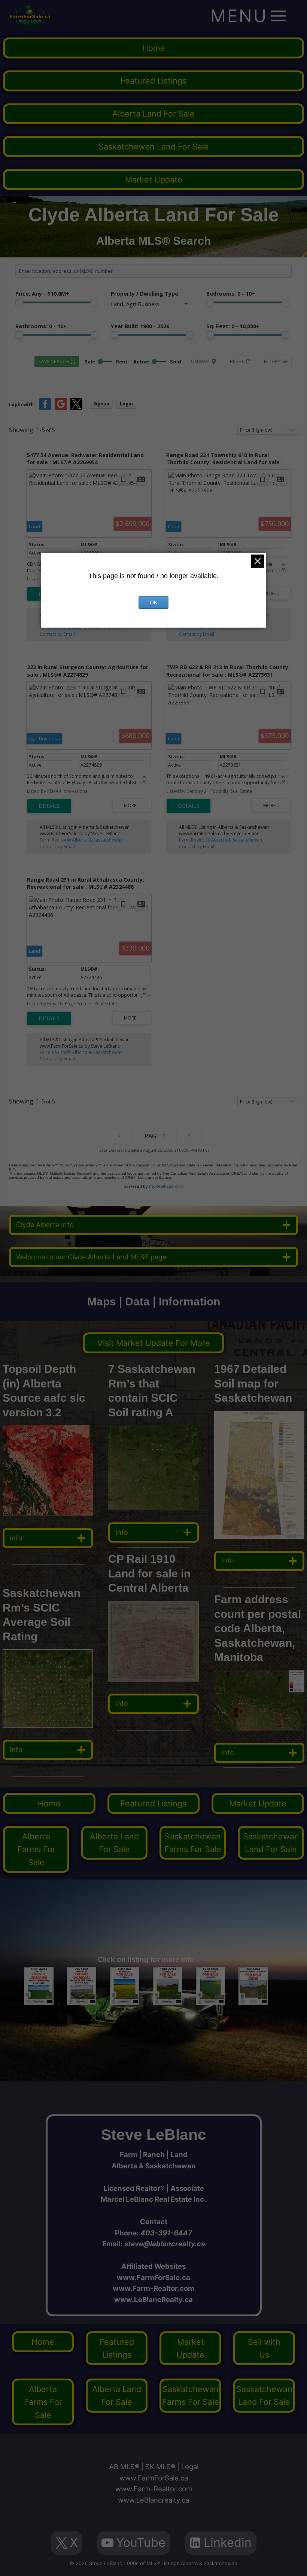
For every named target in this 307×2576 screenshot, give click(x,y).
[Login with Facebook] (45, 408)
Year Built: (140, 326)
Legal (190, 2467)
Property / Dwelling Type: (145, 294)
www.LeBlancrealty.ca (153, 2500)
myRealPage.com (166, 1186)
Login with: (22, 404)
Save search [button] (54, 361)
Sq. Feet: (233, 326)
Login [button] (126, 404)
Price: (42, 294)
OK (153, 603)
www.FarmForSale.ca (153, 2277)
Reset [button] (237, 361)
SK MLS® (160, 2467)
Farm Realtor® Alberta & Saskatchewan (81, 628)
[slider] (19, 302)
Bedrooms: (231, 294)
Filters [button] (272, 361)
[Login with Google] (61, 408)
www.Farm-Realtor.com (153, 2288)
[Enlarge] (83, 1659)
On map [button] (200, 361)
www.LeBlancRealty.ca (153, 2299)
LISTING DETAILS (49, 806)
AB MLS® (124, 2467)
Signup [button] (101, 404)
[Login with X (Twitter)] (76, 408)
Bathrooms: (41, 326)
